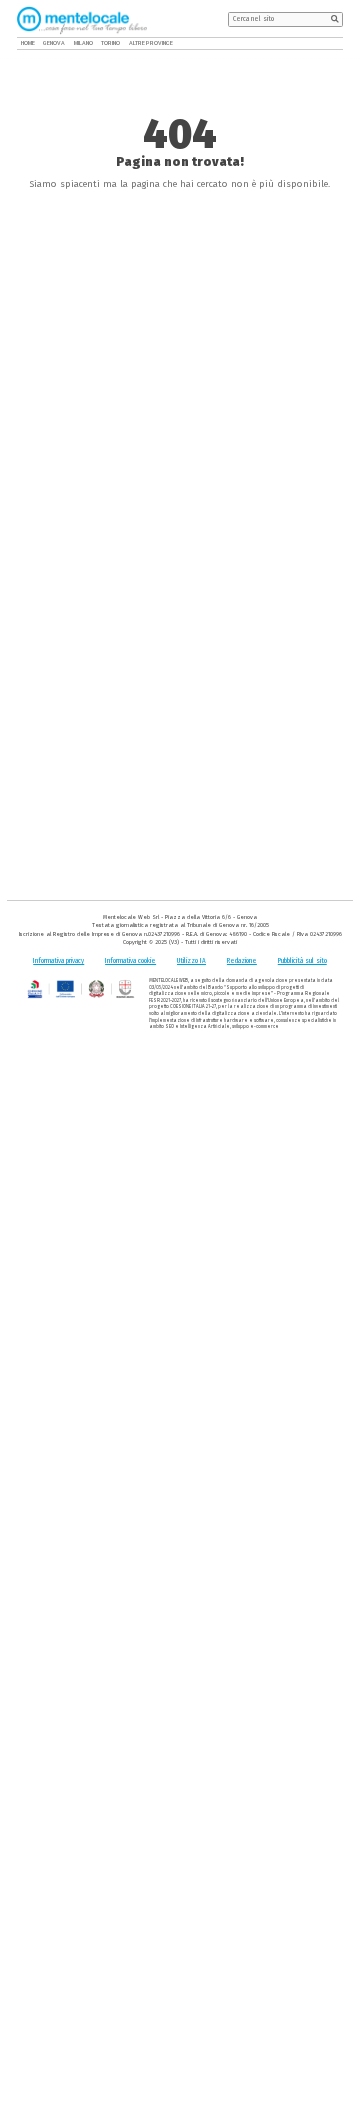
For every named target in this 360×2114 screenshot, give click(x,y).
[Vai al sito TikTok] (325, 43)
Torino (107, 43)
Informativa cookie (130, 961)
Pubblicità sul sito (302, 961)
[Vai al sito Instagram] (338, 43)
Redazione (242, 961)
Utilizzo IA (191, 961)
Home (28, 43)
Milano (81, 43)
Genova (53, 43)
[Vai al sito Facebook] (313, 43)
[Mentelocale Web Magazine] (82, 19)
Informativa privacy (58, 961)
